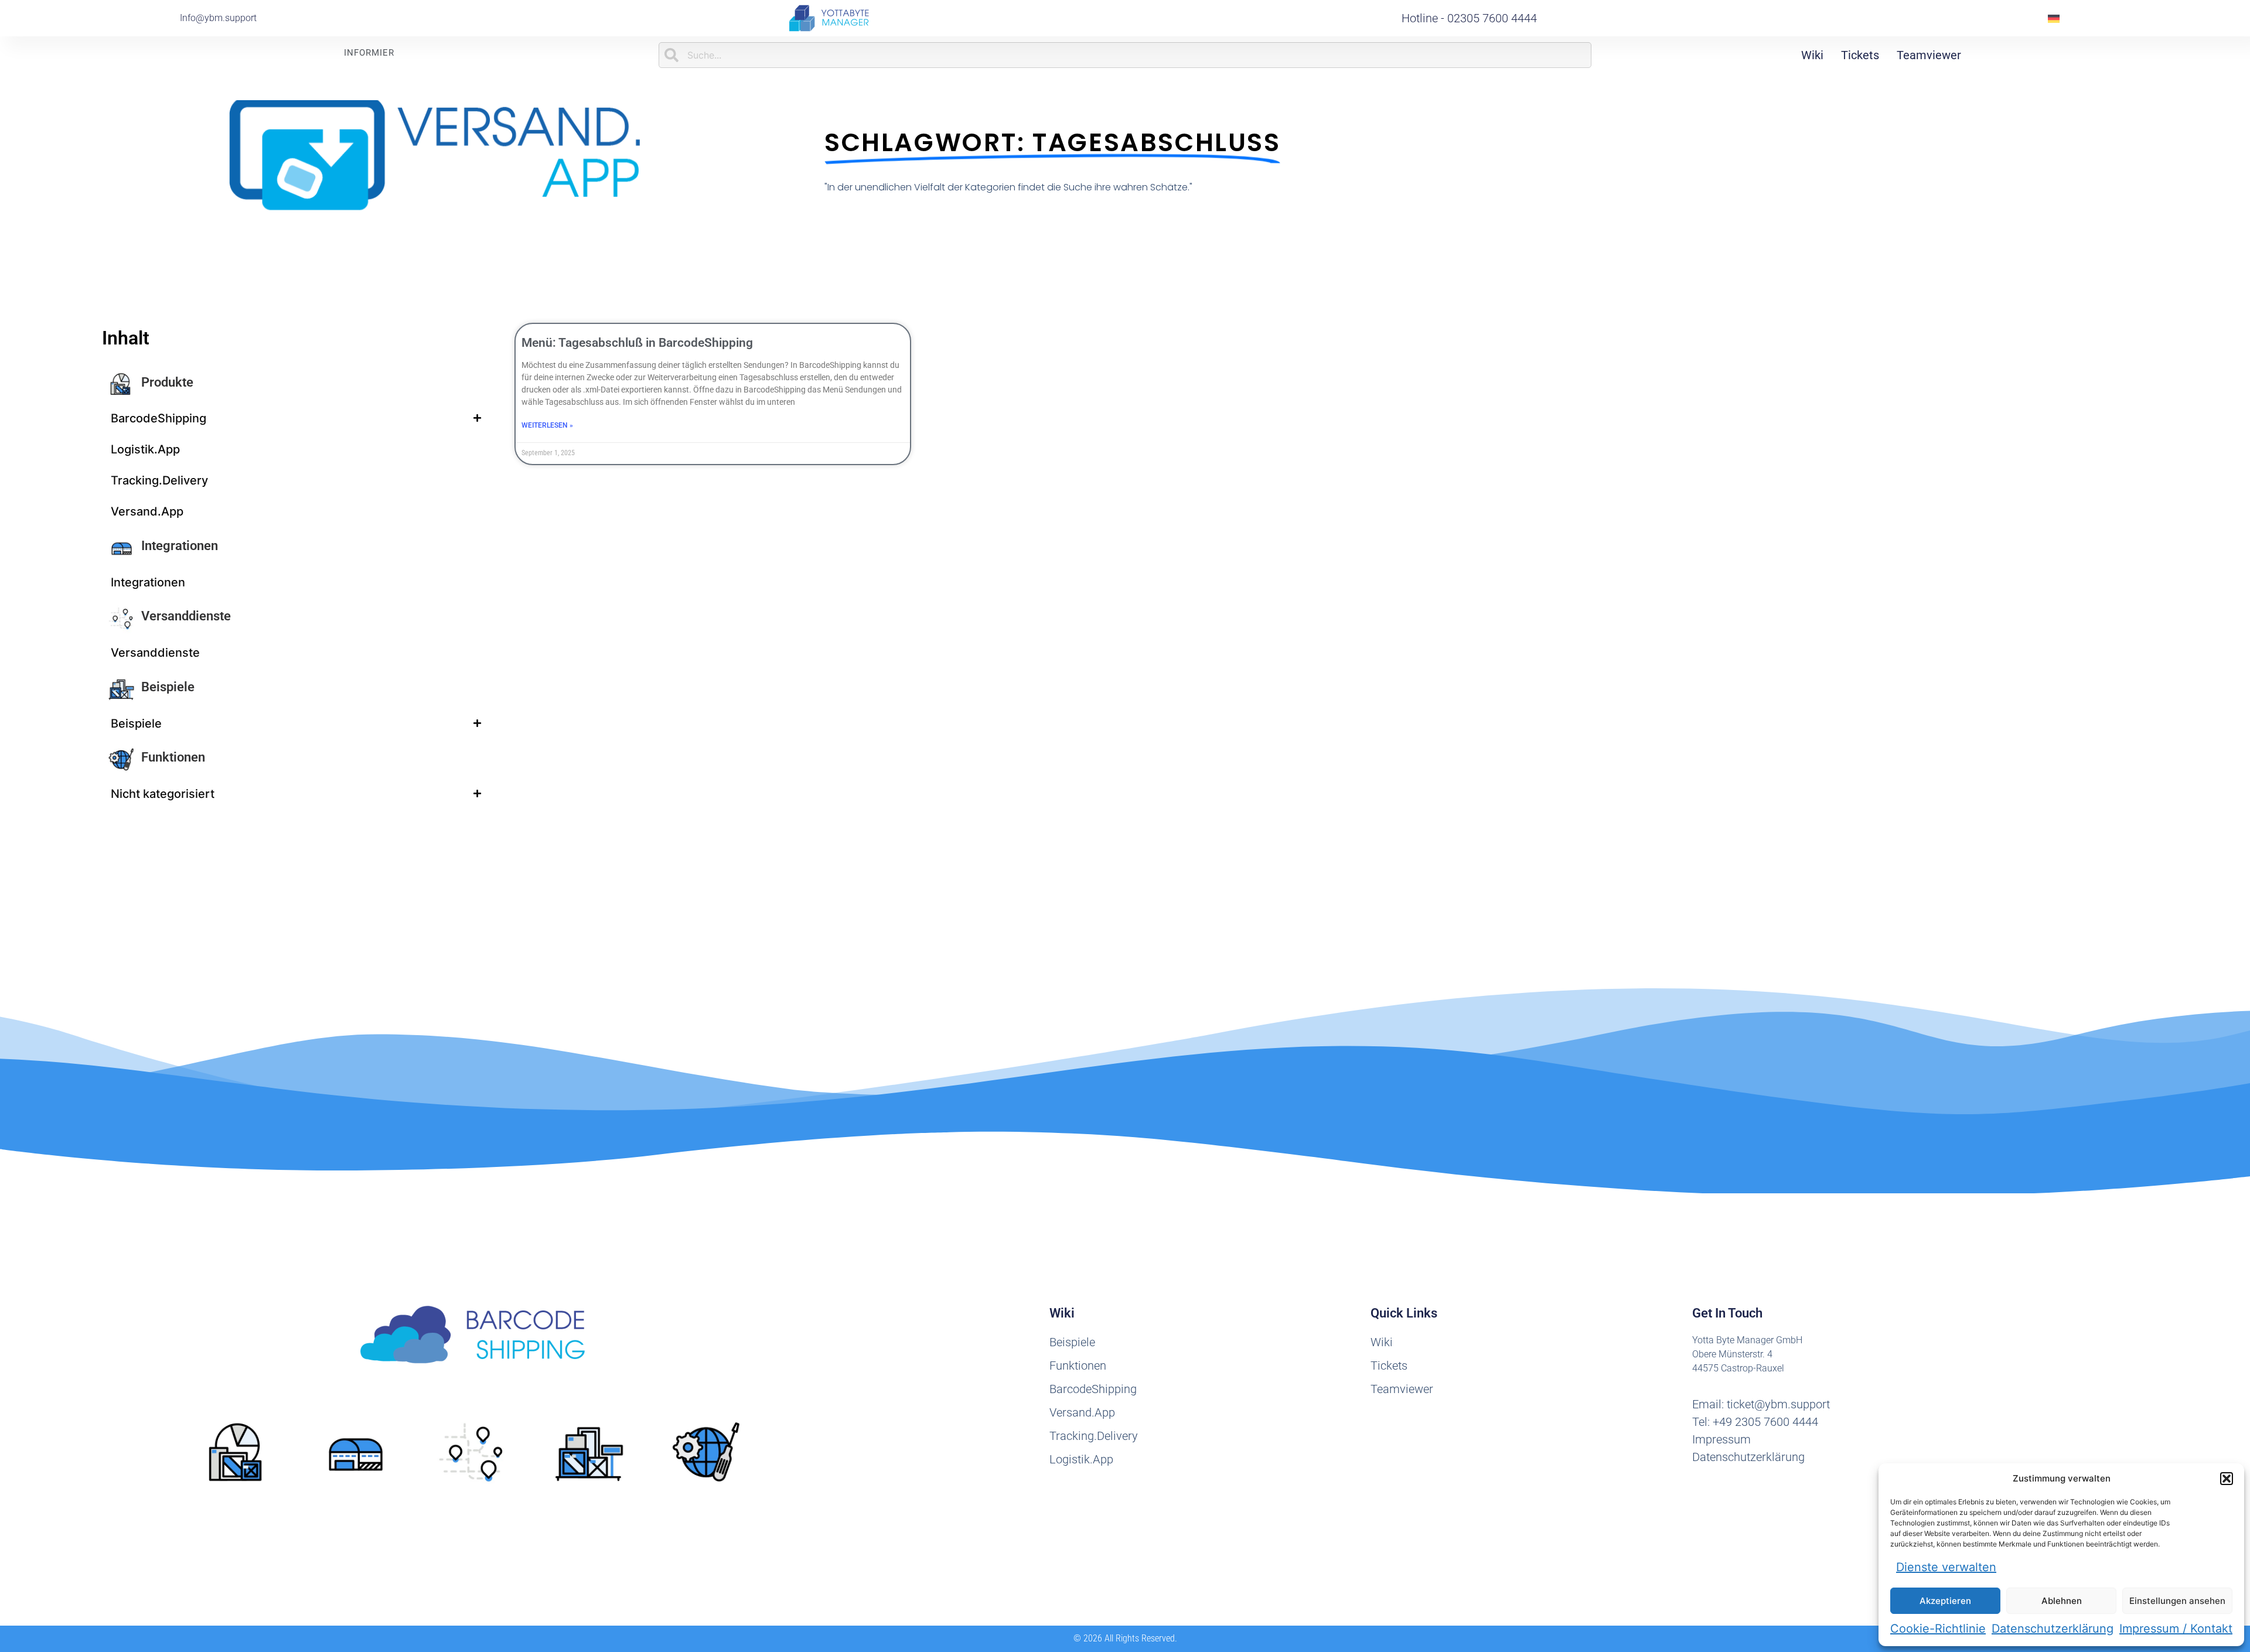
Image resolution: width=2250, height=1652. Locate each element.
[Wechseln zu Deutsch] (2054, 18)
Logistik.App (145, 449)
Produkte (167, 382)
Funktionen (173, 757)
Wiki (1812, 55)
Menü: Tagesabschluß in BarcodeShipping (637, 343)
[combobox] (1125, 55)
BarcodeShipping (158, 418)
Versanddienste (186, 616)
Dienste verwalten (1946, 1567)
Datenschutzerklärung (2053, 1629)
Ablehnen (2062, 1601)
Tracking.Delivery (159, 480)
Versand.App (147, 511)
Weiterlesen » (547, 425)
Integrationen (180, 546)
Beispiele (168, 687)
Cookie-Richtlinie (1938, 1629)
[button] (2227, 1479)
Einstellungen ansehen (2177, 1601)
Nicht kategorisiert (163, 794)
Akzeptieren (1945, 1601)
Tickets (1860, 55)
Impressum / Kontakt (2176, 1629)
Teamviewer (1929, 55)
